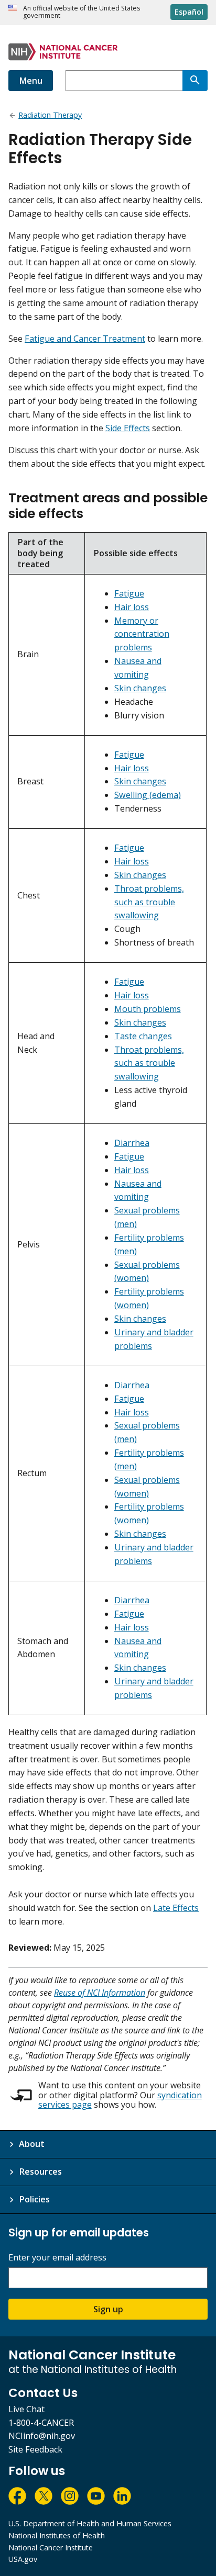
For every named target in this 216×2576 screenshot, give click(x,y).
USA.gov (23, 2559)
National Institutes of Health (57, 2535)
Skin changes (140, 688)
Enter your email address (57, 2258)
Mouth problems (148, 1009)
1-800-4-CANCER (41, 2423)
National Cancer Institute (51, 2547)
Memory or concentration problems (142, 634)
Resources (40, 2172)
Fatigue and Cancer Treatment (85, 339)
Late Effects (176, 1908)
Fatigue (129, 593)
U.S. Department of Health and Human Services (90, 2523)
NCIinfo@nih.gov (42, 2436)
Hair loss (132, 607)
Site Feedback (35, 2449)
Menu (31, 81)
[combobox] (124, 81)
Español (189, 12)
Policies (34, 2199)
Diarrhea (132, 1143)
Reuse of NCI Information (100, 1993)
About (32, 2144)
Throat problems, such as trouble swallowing (149, 902)
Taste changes (143, 1036)
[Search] (195, 81)
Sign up (108, 2309)
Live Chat (26, 2409)
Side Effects (128, 428)
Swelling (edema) (148, 795)
